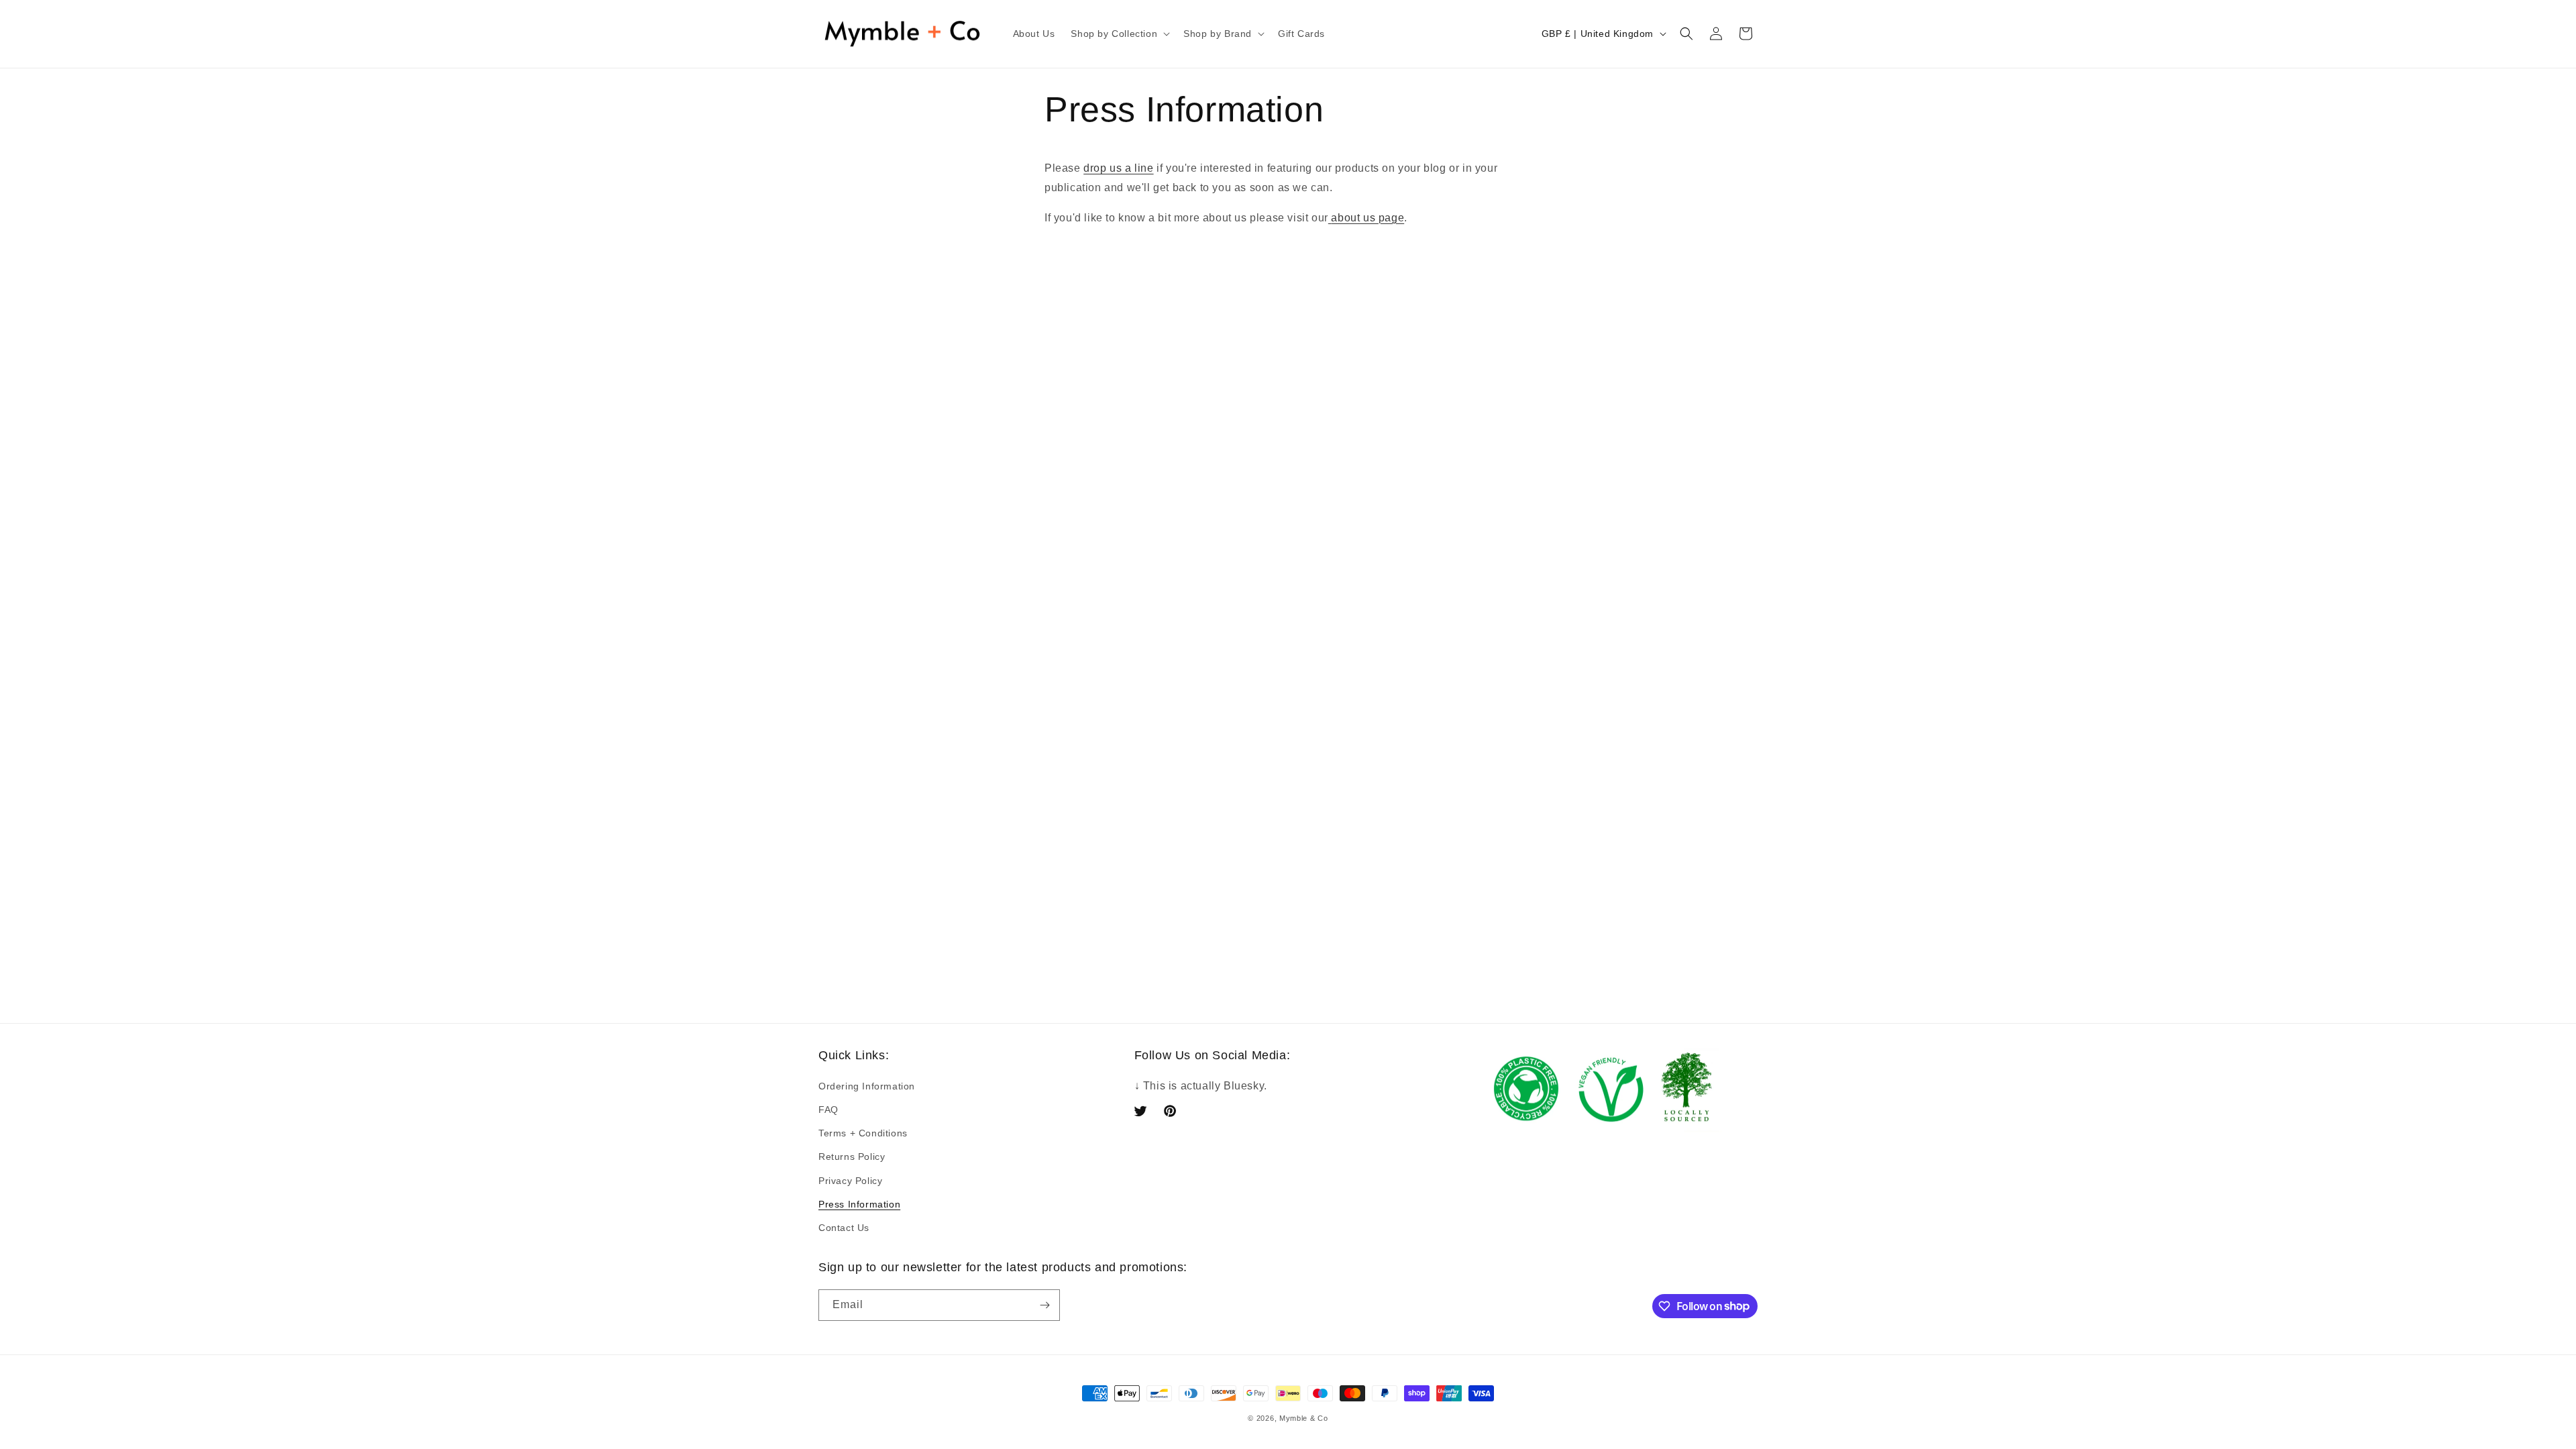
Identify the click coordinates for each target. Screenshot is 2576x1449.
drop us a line (1118, 168)
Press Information (859, 1204)
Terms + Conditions (863, 1133)
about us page (1367, 218)
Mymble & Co (1304, 1418)
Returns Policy (852, 1157)
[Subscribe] (1044, 1305)
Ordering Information (867, 1086)
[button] (1119, 34)
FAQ (828, 1110)
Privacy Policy (850, 1181)
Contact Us (844, 1228)
